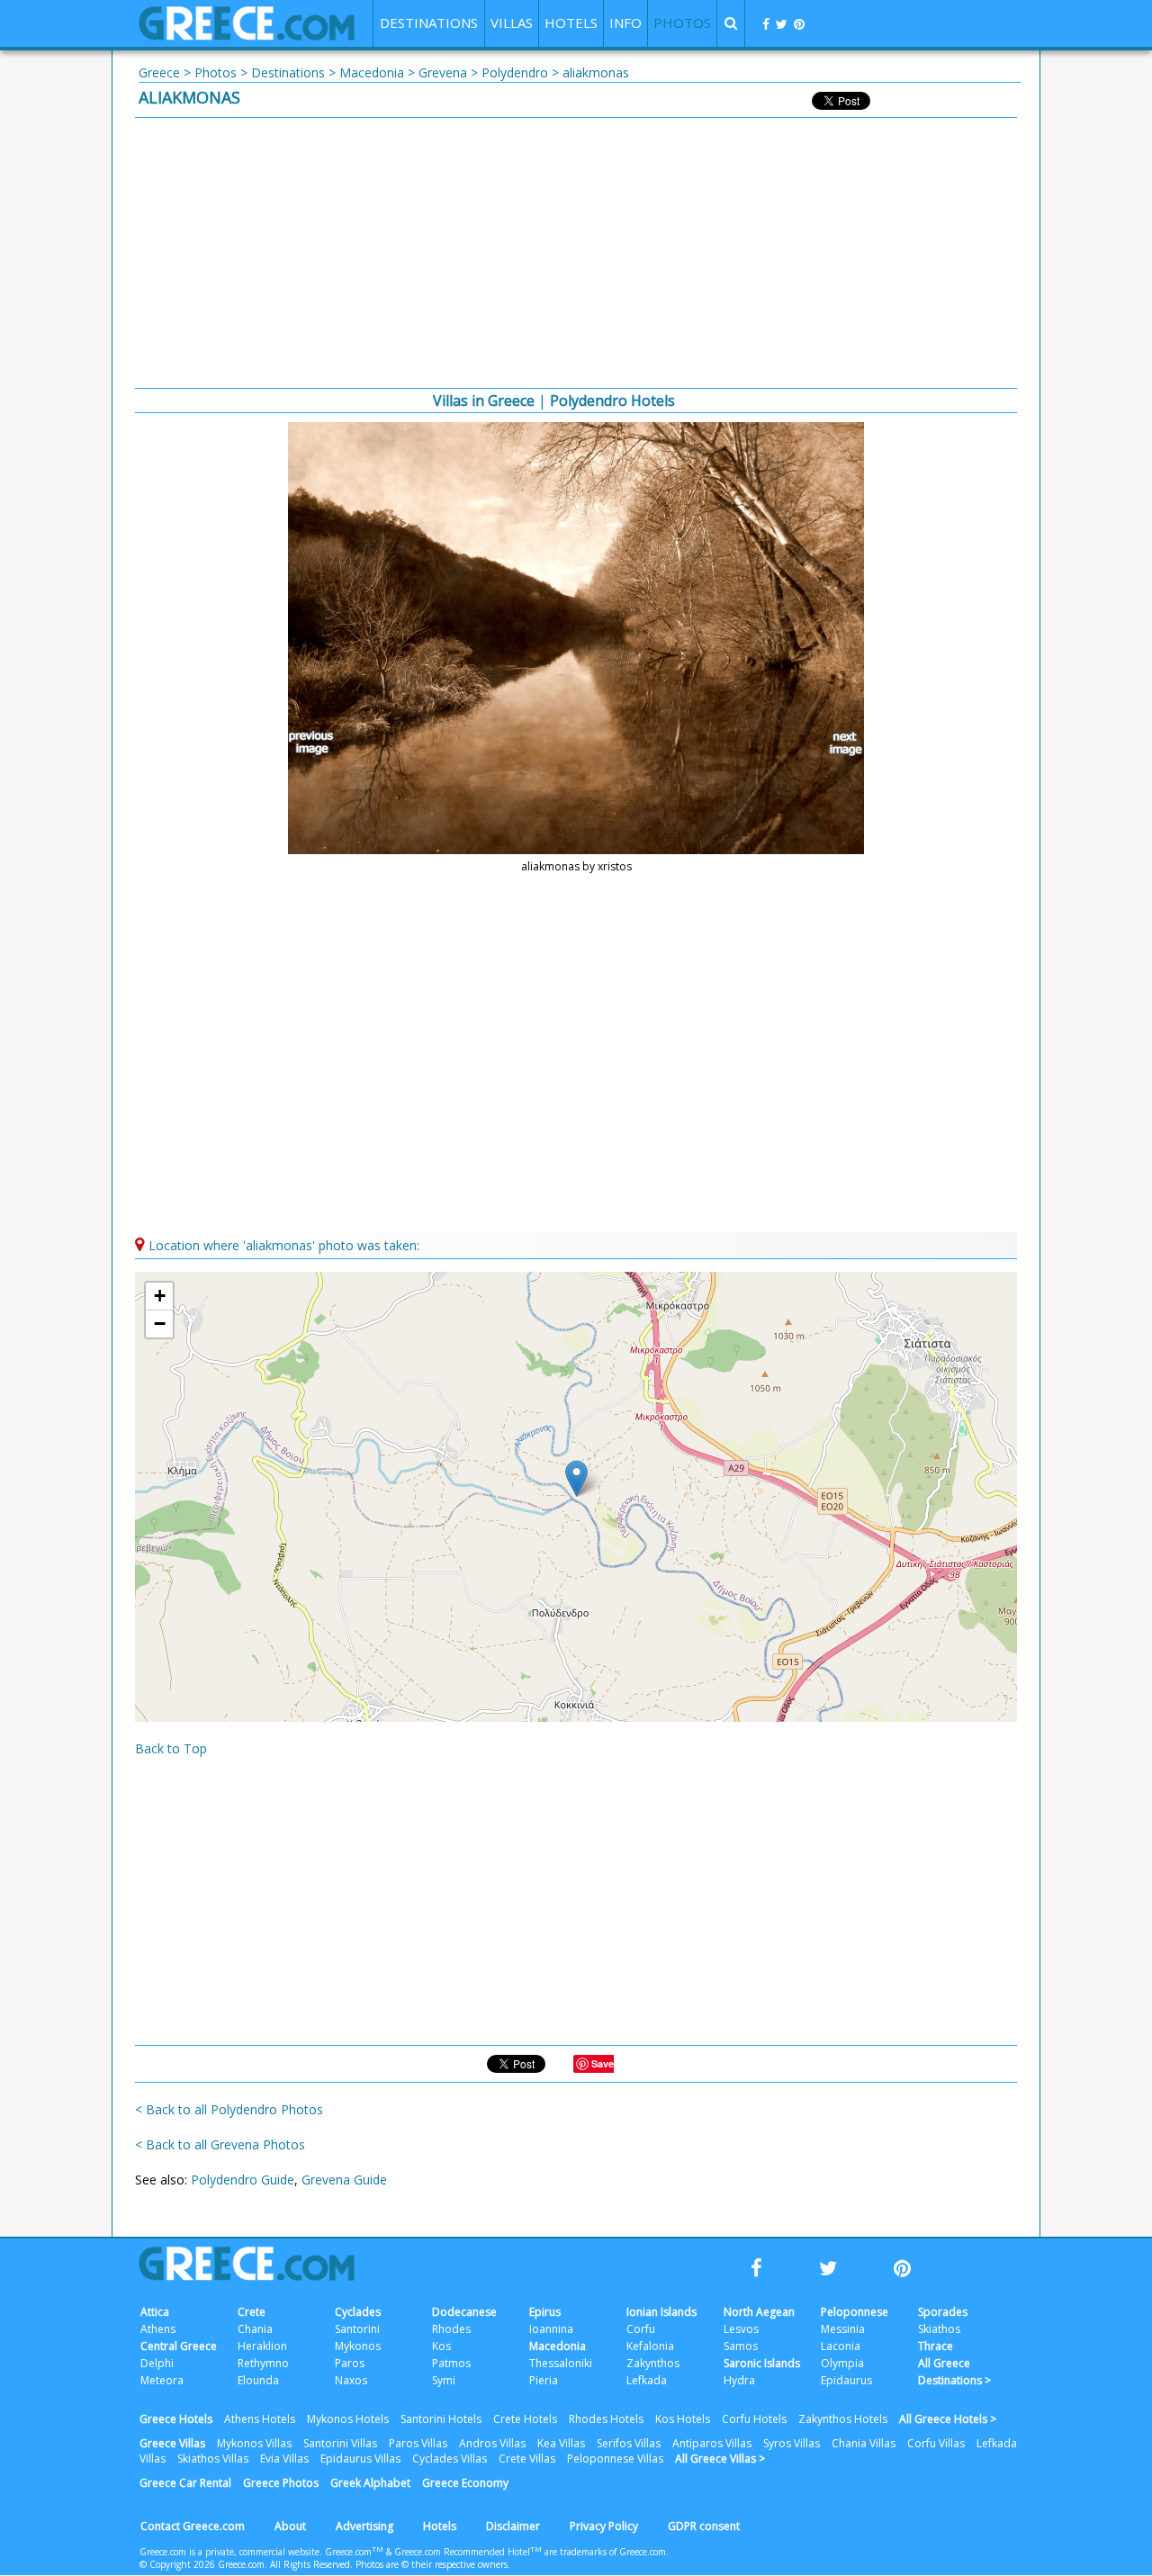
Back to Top (171, 1748)
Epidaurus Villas (360, 2459)
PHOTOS (682, 23)
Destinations (288, 72)
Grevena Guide (344, 2180)
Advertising (364, 2526)
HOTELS (571, 23)
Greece (159, 72)
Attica (155, 2312)
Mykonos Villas (254, 2443)
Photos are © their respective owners (432, 2564)
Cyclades (358, 2312)
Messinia (843, 2329)
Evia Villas (284, 2459)
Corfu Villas (936, 2443)
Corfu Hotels (754, 2419)
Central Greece (179, 2346)
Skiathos (939, 2329)
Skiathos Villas (213, 2459)
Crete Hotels (525, 2419)
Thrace (936, 2346)
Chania (255, 2329)
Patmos (451, 2363)
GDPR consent (704, 2526)
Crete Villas (527, 2459)
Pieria (544, 2380)
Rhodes (451, 2329)
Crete (252, 2312)
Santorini (357, 2329)
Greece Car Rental (185, 2483)
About (290, 2526)
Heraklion (262, 2346)
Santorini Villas (340, 2443)
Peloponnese (855, 2312)
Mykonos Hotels (348, 2419)
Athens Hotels (260, 2419)
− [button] (160, 1324)
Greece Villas (172, 2443)
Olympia (842, 2363)
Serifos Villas (629, 2443)
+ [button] (160, 1296)
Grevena (443, 72)
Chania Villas (864, 2443)
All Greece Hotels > (948, 2419)
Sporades (943, 2312)
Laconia (841, 2346)
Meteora (162, 2380)
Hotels (440, 2526)
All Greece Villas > (720, 2459)
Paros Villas (418, 2443)
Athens (158, 2329)
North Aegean (759, 2312)
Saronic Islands (762, 2363)
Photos (216, 72)
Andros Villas (492, 2443)
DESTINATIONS (429, 23)
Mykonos (358, 2346)
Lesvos (741, 2329)
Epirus (545, 2312)
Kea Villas (561, 2443)
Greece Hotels (176, 2419)
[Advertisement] (576, 253)
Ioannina (551, 2329)
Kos (441, 2346)
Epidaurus (846, 2380)
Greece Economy (465, 2483)
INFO (625, 23)
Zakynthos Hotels (843, 2419)
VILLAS (512, 23)
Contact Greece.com (193, 2526)
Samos (741, 2346)
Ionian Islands (661, 2312)
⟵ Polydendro (315, 743)
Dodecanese (464, 2312)
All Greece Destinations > (954, 2372)
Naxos (351, 2380)
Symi (444, 2380)
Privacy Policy (604, 2526)
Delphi (157, 2363)
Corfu (641, 2329)
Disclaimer (513, 2526)
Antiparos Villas (712, 2443)
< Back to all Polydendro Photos (229, 2109)
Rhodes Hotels (606, 2419)
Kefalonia (650, 2346)
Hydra (739, 2380)
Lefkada (647, 2380)
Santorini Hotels (441, 2419)
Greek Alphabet (370, 2483)
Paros (350, 2363)
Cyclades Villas (450, 2459)
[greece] (247, 36)
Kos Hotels (683, 2419)
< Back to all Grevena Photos (220, 2144)
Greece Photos (281, 2483)
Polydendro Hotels (612, 401)
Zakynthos (653, 2363)
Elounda (258, 2380)
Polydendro (515, 72)
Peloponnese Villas (615, 2459)
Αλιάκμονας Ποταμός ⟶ (837, 743)
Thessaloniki (561, 2363)
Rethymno (263, 2363)
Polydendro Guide (243, 2180)
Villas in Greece (484, 401)
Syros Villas (792, 2443)
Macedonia (372, 72)
